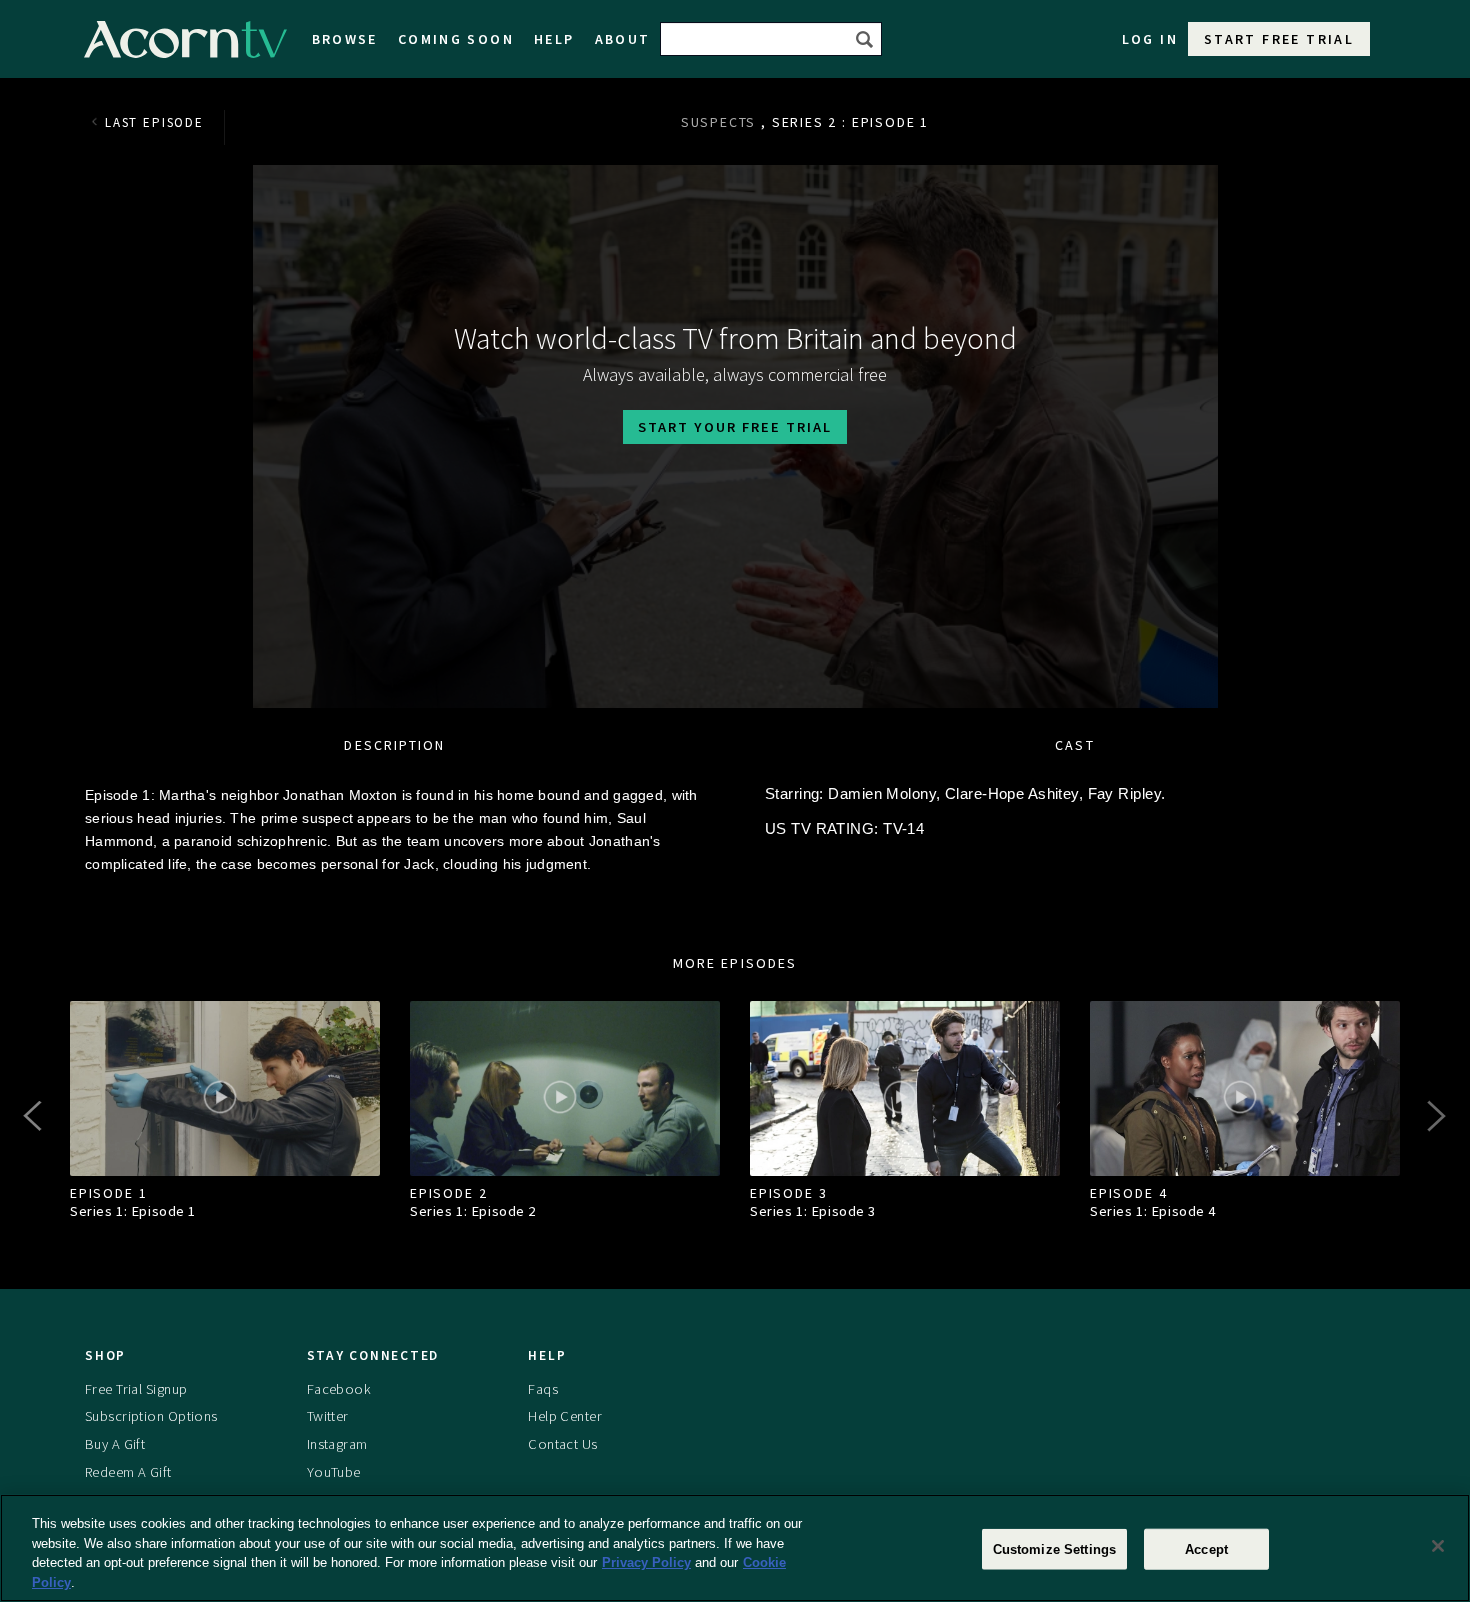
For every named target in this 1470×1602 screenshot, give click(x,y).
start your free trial (735, 427)
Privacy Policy (646, 1562)
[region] (735, 1548)
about (623, 39)
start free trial (1279, 39)
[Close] (1438, 1546)
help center (565, 1416)
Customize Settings (1054, 1549)
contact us (562, 1444)
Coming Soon (456, 39)
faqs (543, 1389)
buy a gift (115, 1444)
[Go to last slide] (35, 1116)
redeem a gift (128, 1472)
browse (345, 39)
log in (1150, 39)
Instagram (337, 1444)
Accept (1206, 1549)
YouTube (334, 1472)
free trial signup (136, 1389)
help (554, 39)
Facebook (339, 1389)
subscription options (151, 1416)
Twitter (328, 1416)
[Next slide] (1435, 1116)
